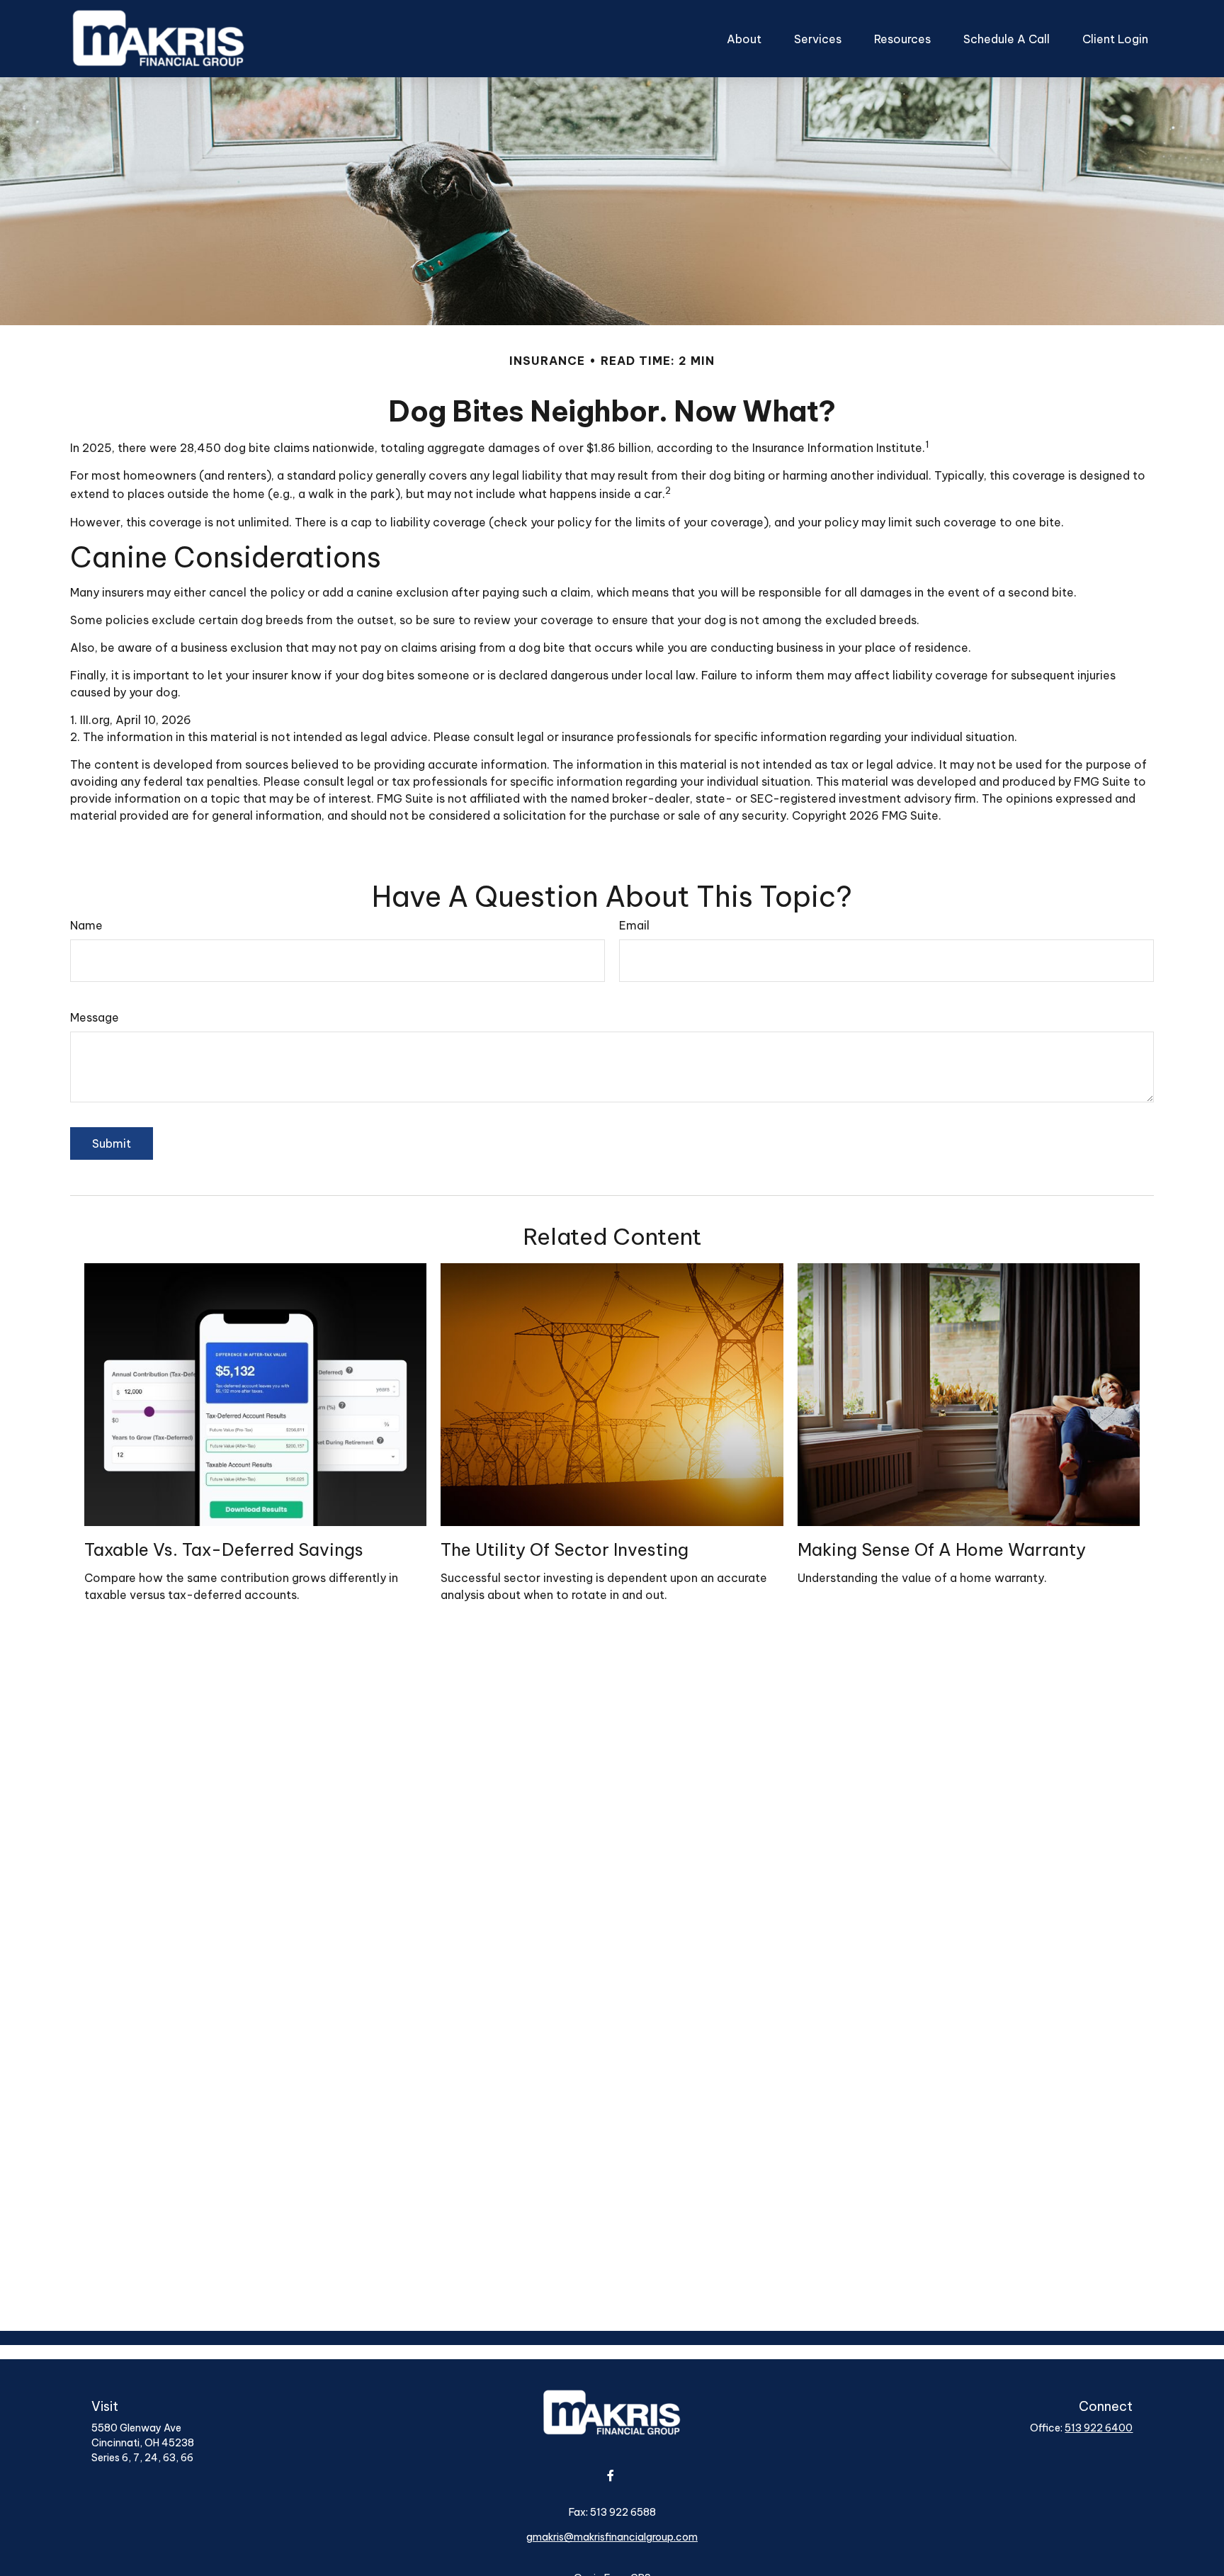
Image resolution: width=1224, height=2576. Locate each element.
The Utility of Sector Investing (565, 1549)
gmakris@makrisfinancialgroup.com (612, 2537)
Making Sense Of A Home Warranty (942, 1549)
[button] (744, 39)
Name (86, 925)
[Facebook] (611, 2475)
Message (95, 1017)
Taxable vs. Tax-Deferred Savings (224, 1549)
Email (634, 925)
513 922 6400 (1099, 2428)
